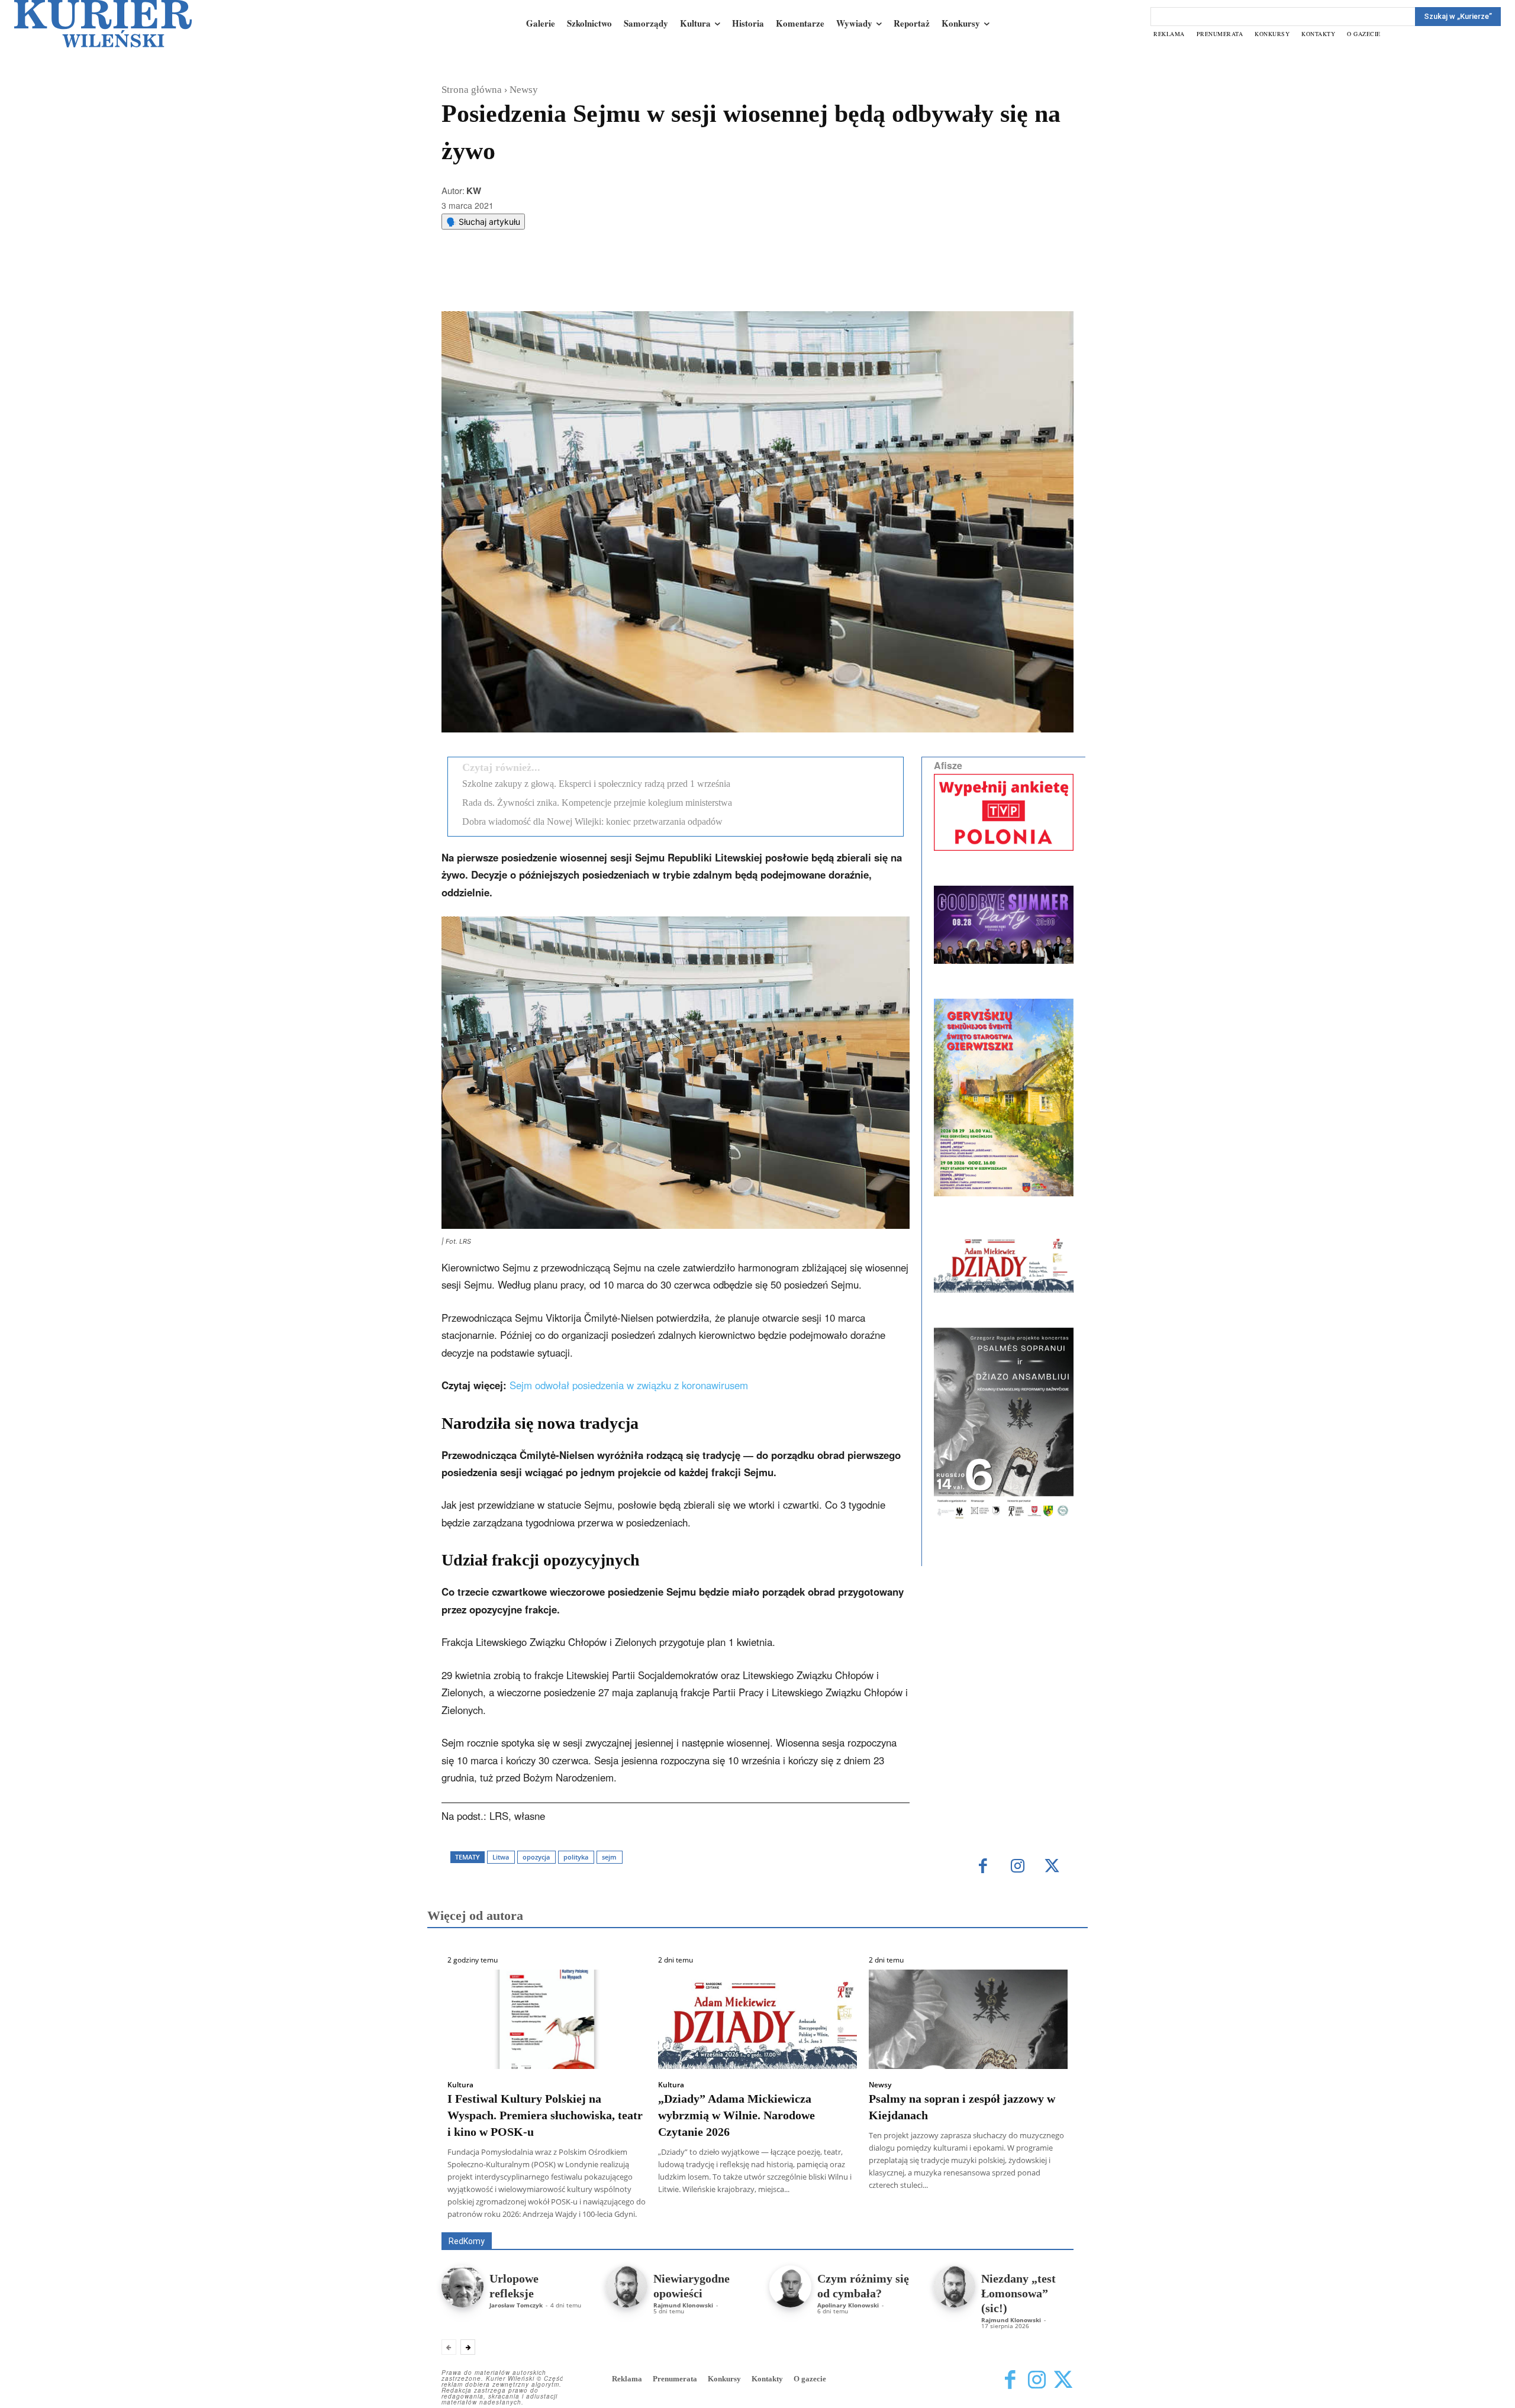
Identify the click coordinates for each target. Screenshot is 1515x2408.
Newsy (524, 90)
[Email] (620, 282)
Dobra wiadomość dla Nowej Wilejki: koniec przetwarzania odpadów (592, 822)
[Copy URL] (647, 282)
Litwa (501, 1857)
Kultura (460, 2085)
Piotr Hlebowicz (961, 2215)
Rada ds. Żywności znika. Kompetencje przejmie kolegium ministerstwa (597, 803)
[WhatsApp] (592, 282)
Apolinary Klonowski (848, 2305)
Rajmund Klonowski (1039, 2215)
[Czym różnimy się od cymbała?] (790, 2286)
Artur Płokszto (704, 2215)
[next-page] (468, 2347)
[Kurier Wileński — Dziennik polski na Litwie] (103, 24)
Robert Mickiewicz (968, 2224)
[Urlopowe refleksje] (462, 2286)
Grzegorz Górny (773, 2215)
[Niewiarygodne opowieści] (626, 2286)
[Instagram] (1018, 1867)
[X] (565, 282)
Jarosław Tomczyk (516, 2305)
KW (474, 191)
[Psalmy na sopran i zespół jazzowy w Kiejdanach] (968, 2019)
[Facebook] (538, 282)
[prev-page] (449, 2347)
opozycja (536, 1857)
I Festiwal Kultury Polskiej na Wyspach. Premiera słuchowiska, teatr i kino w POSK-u (545, 2115)
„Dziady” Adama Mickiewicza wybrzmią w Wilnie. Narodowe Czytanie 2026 (736, 2115)
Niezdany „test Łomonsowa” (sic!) (1018, 2293)
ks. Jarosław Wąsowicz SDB (867, 2215)
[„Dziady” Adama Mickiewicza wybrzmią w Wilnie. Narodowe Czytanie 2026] (757, 2019)
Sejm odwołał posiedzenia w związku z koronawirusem (629, 1385)
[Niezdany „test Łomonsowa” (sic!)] (954, 2286)
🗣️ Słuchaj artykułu (483, 222)
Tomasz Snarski (1045, 2224)
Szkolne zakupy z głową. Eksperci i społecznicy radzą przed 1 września (596, 784)
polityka (576, 1857)
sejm (609, 1857)
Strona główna (472, 90)
